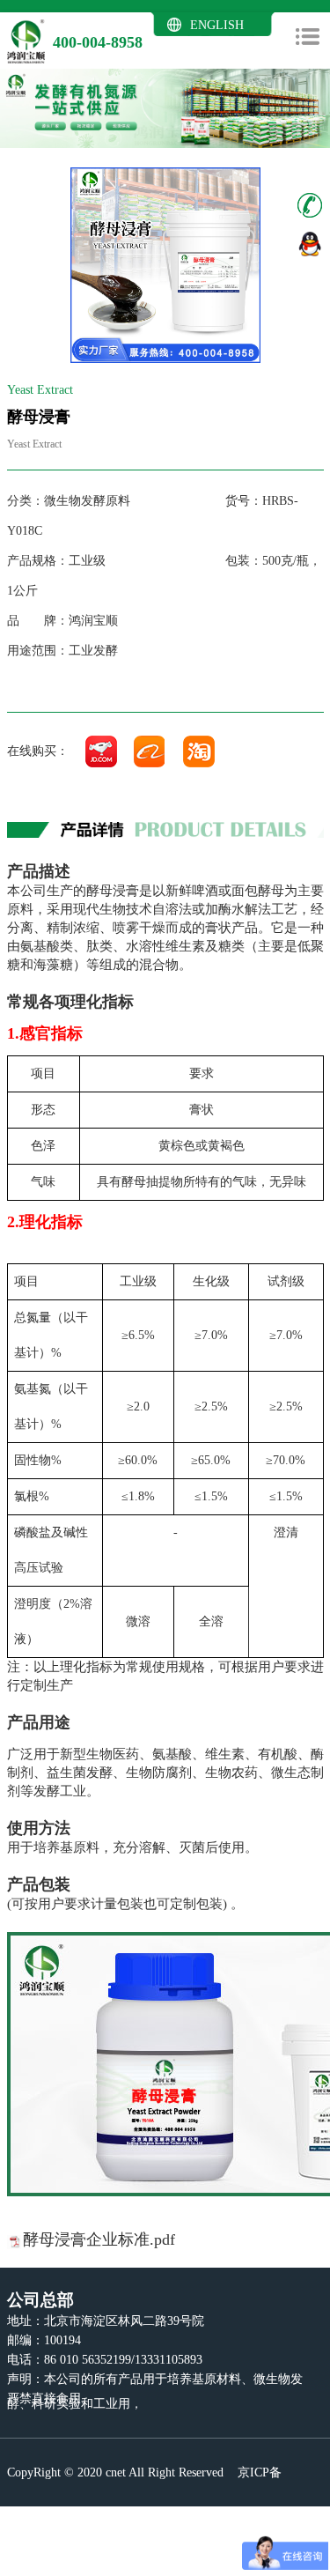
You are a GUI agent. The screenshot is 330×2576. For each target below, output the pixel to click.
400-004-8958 (98, 42)
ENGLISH (217, 25)
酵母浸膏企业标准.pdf (99, 2239)
